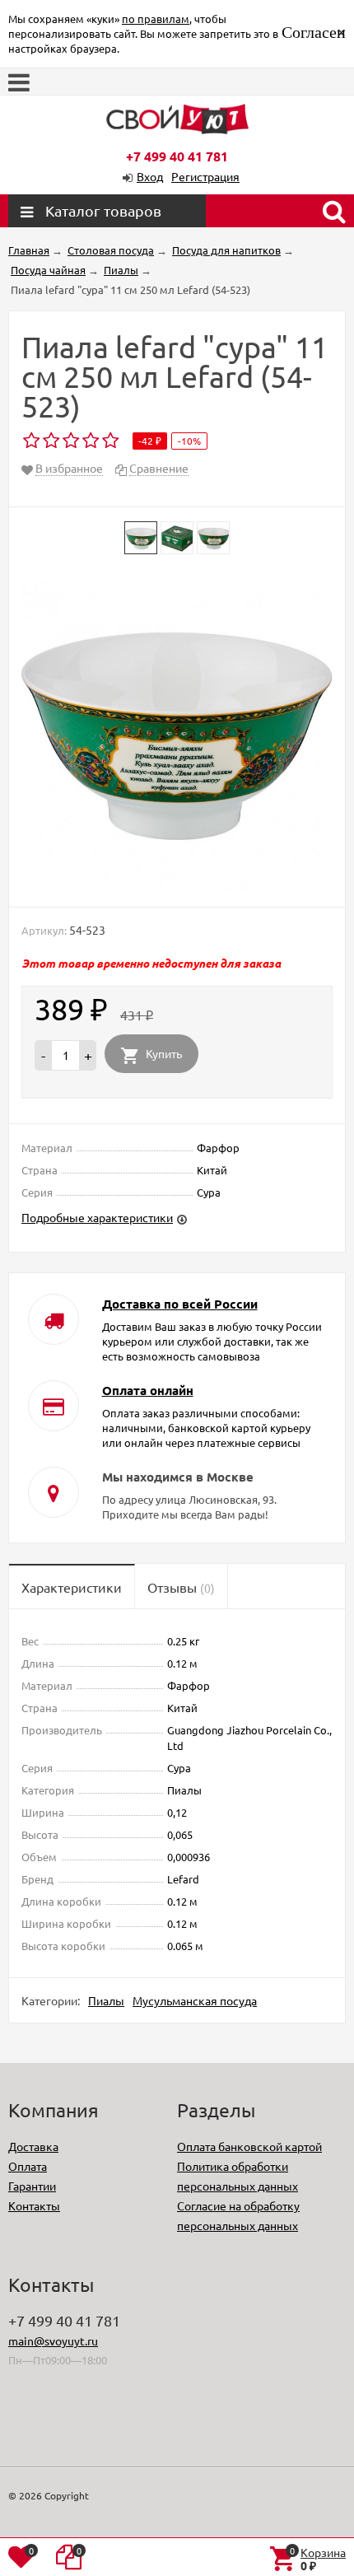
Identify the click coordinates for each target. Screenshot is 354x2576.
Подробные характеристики (97, 1217)
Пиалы (106, 2000)
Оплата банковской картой (249, 2146)
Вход (150, 176)
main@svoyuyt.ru (53, 2340)
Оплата (28, 2166)
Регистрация (205, 176)
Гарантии (32, 2186)
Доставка (33, 2146)
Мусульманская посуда (195, 2000)
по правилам (156, 19)
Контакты (34, 2205)
